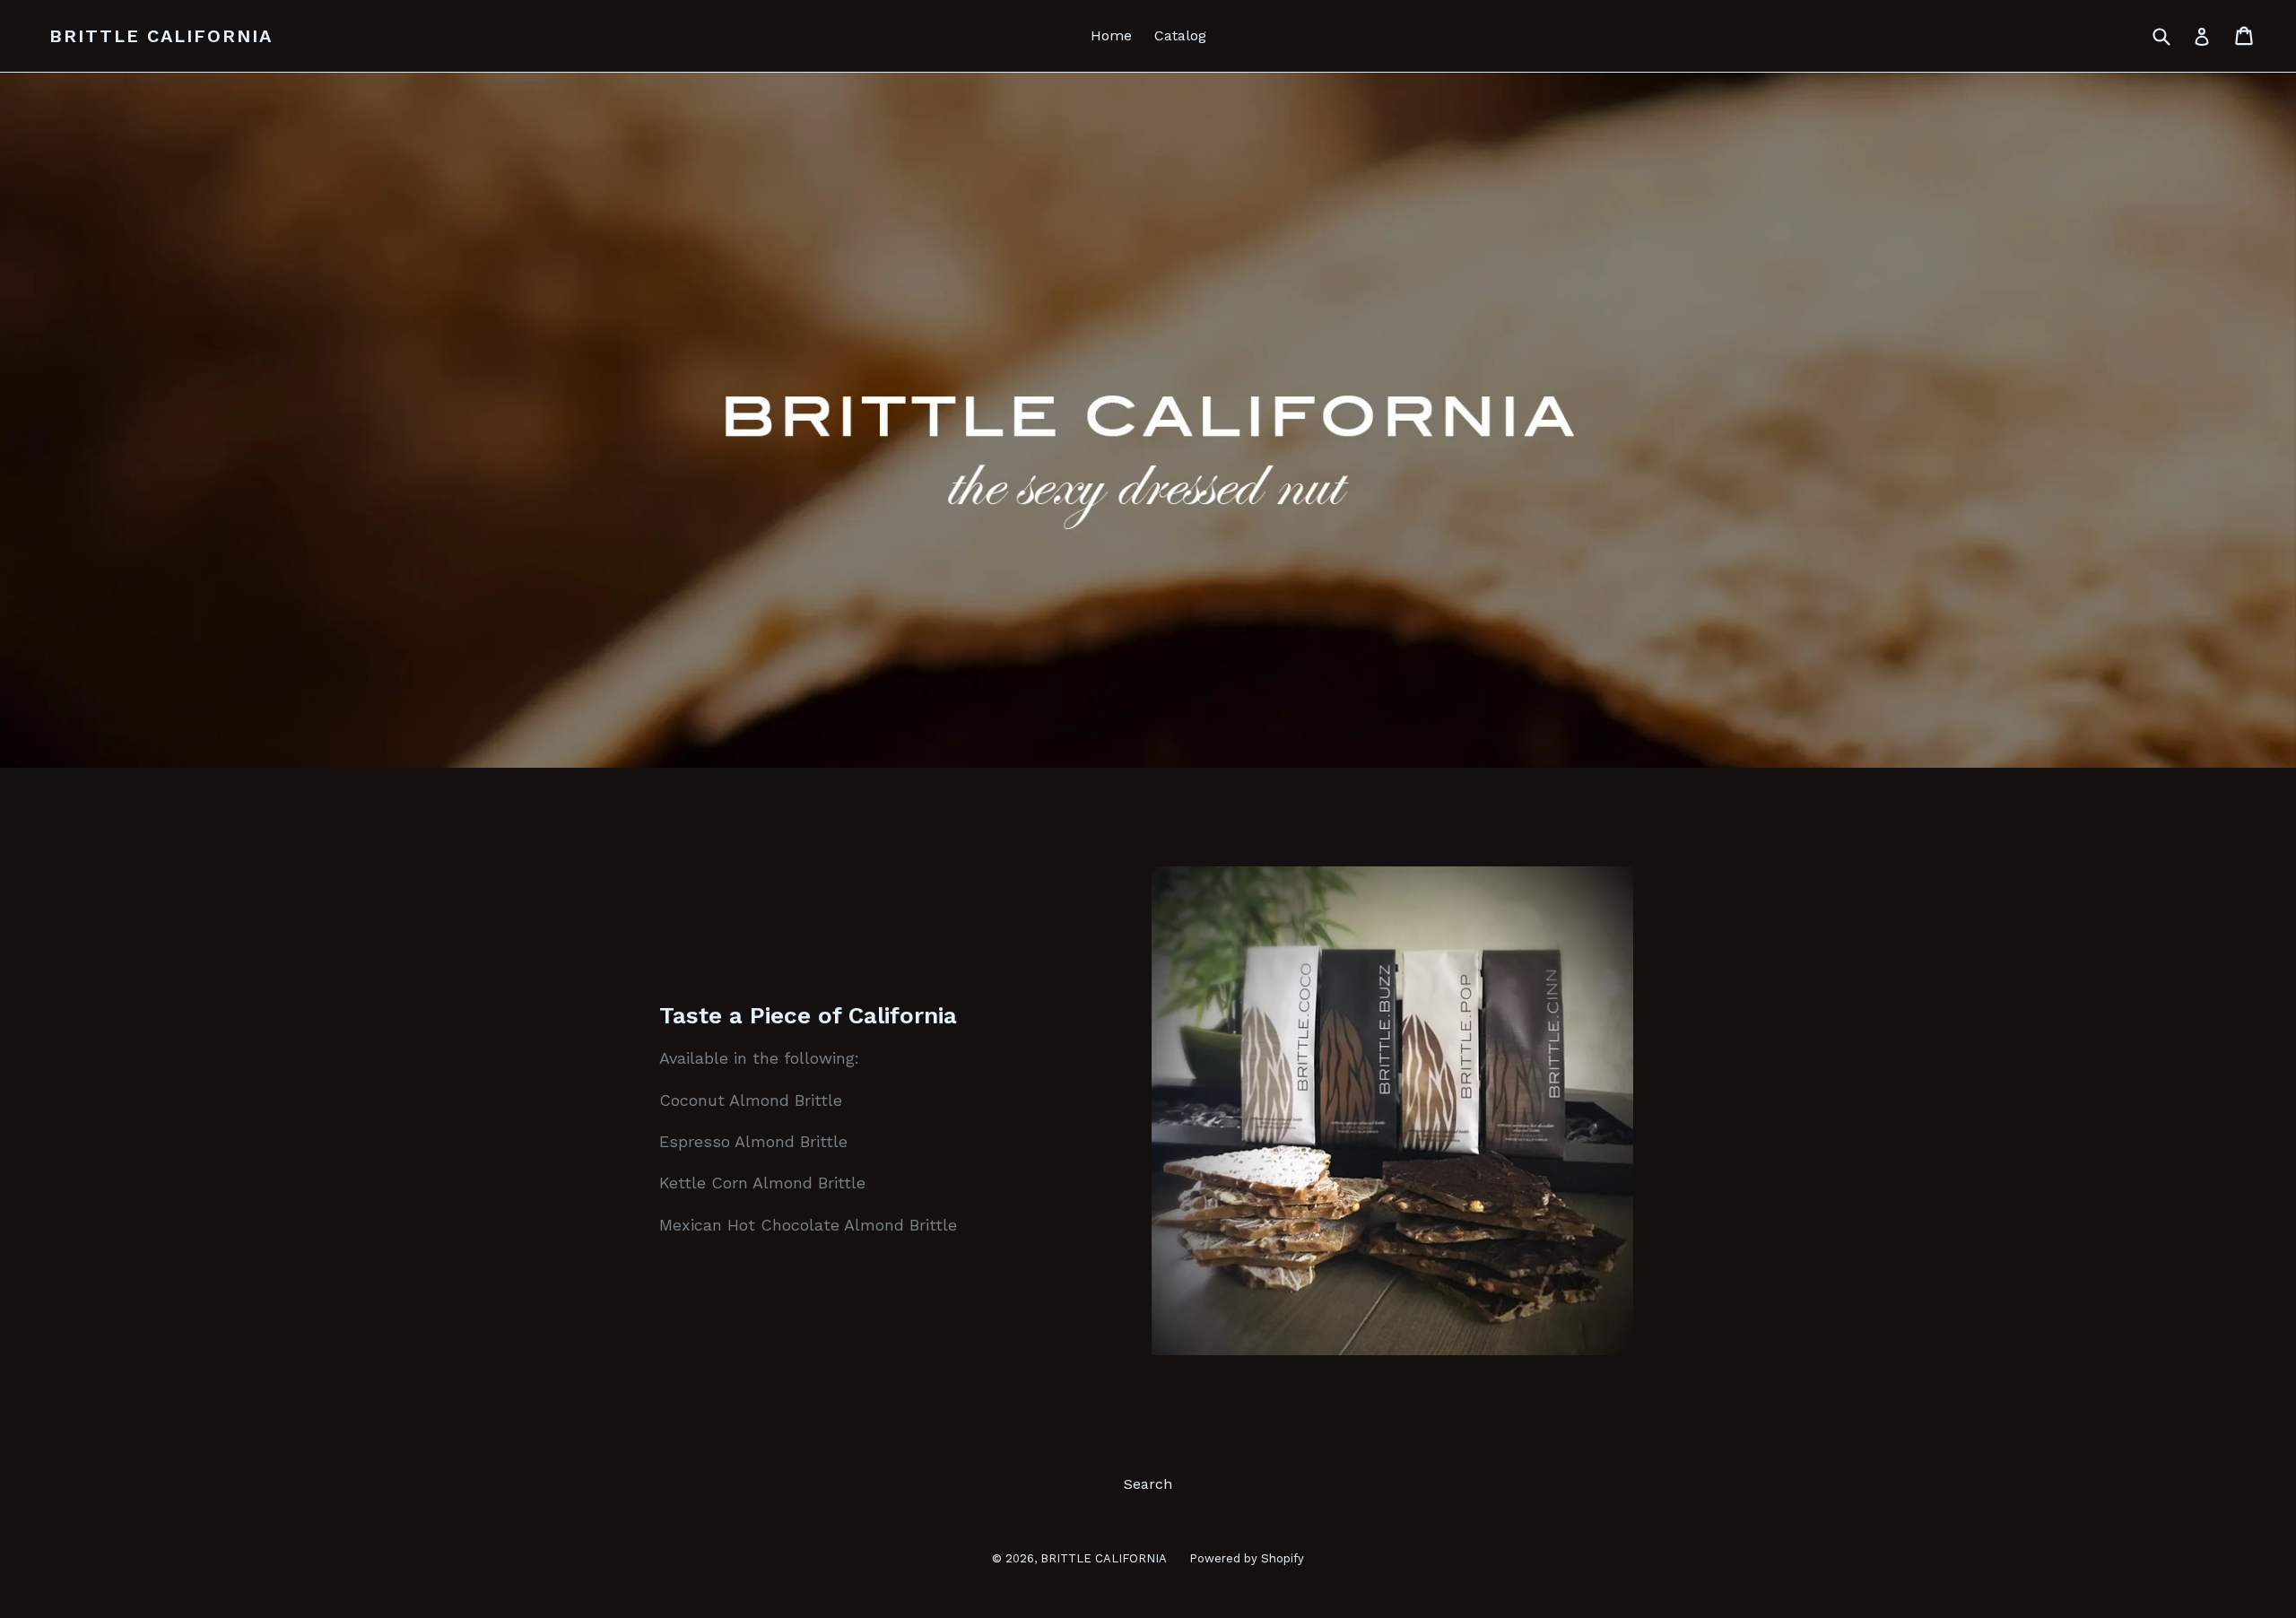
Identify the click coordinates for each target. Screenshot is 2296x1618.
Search (1148, 1484)
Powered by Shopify (1247, 1558)
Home (1111, 35)
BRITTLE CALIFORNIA (161, 36)
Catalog (1180, 35)
